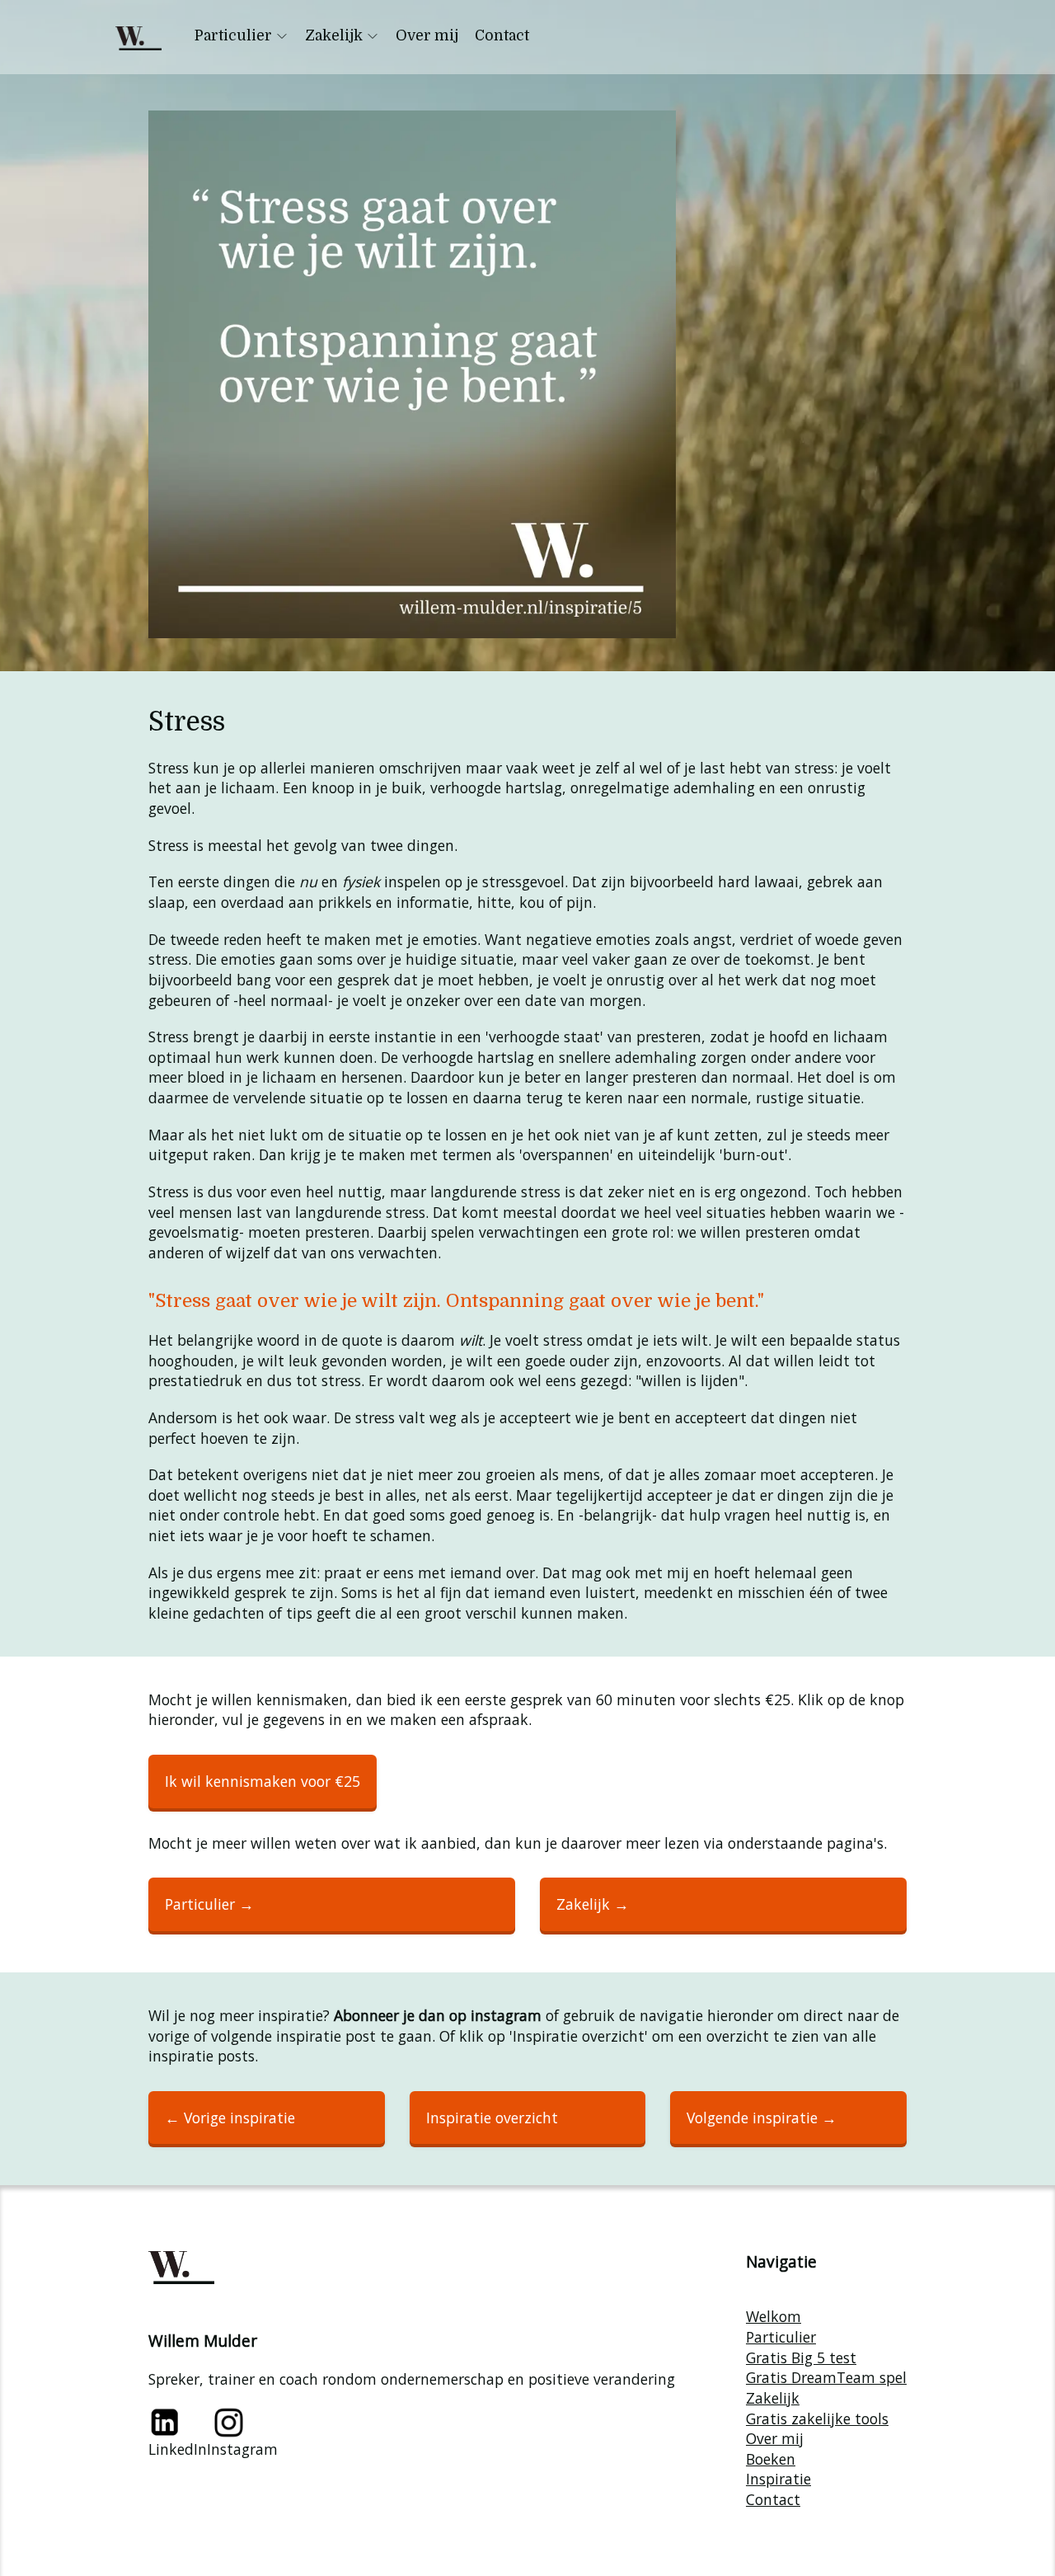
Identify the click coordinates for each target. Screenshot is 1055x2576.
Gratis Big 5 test (801, 2357)
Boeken (771, 2459)
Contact (502, 35)
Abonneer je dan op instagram (438, 2015)
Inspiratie (778, 2479)
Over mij (427, 35)
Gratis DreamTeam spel (826, 2377)
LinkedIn (178, 2449)
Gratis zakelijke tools (817, 2419)
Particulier (233, 35)
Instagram (242, 2449)
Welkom (774, 2316)
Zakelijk (334, 35)
